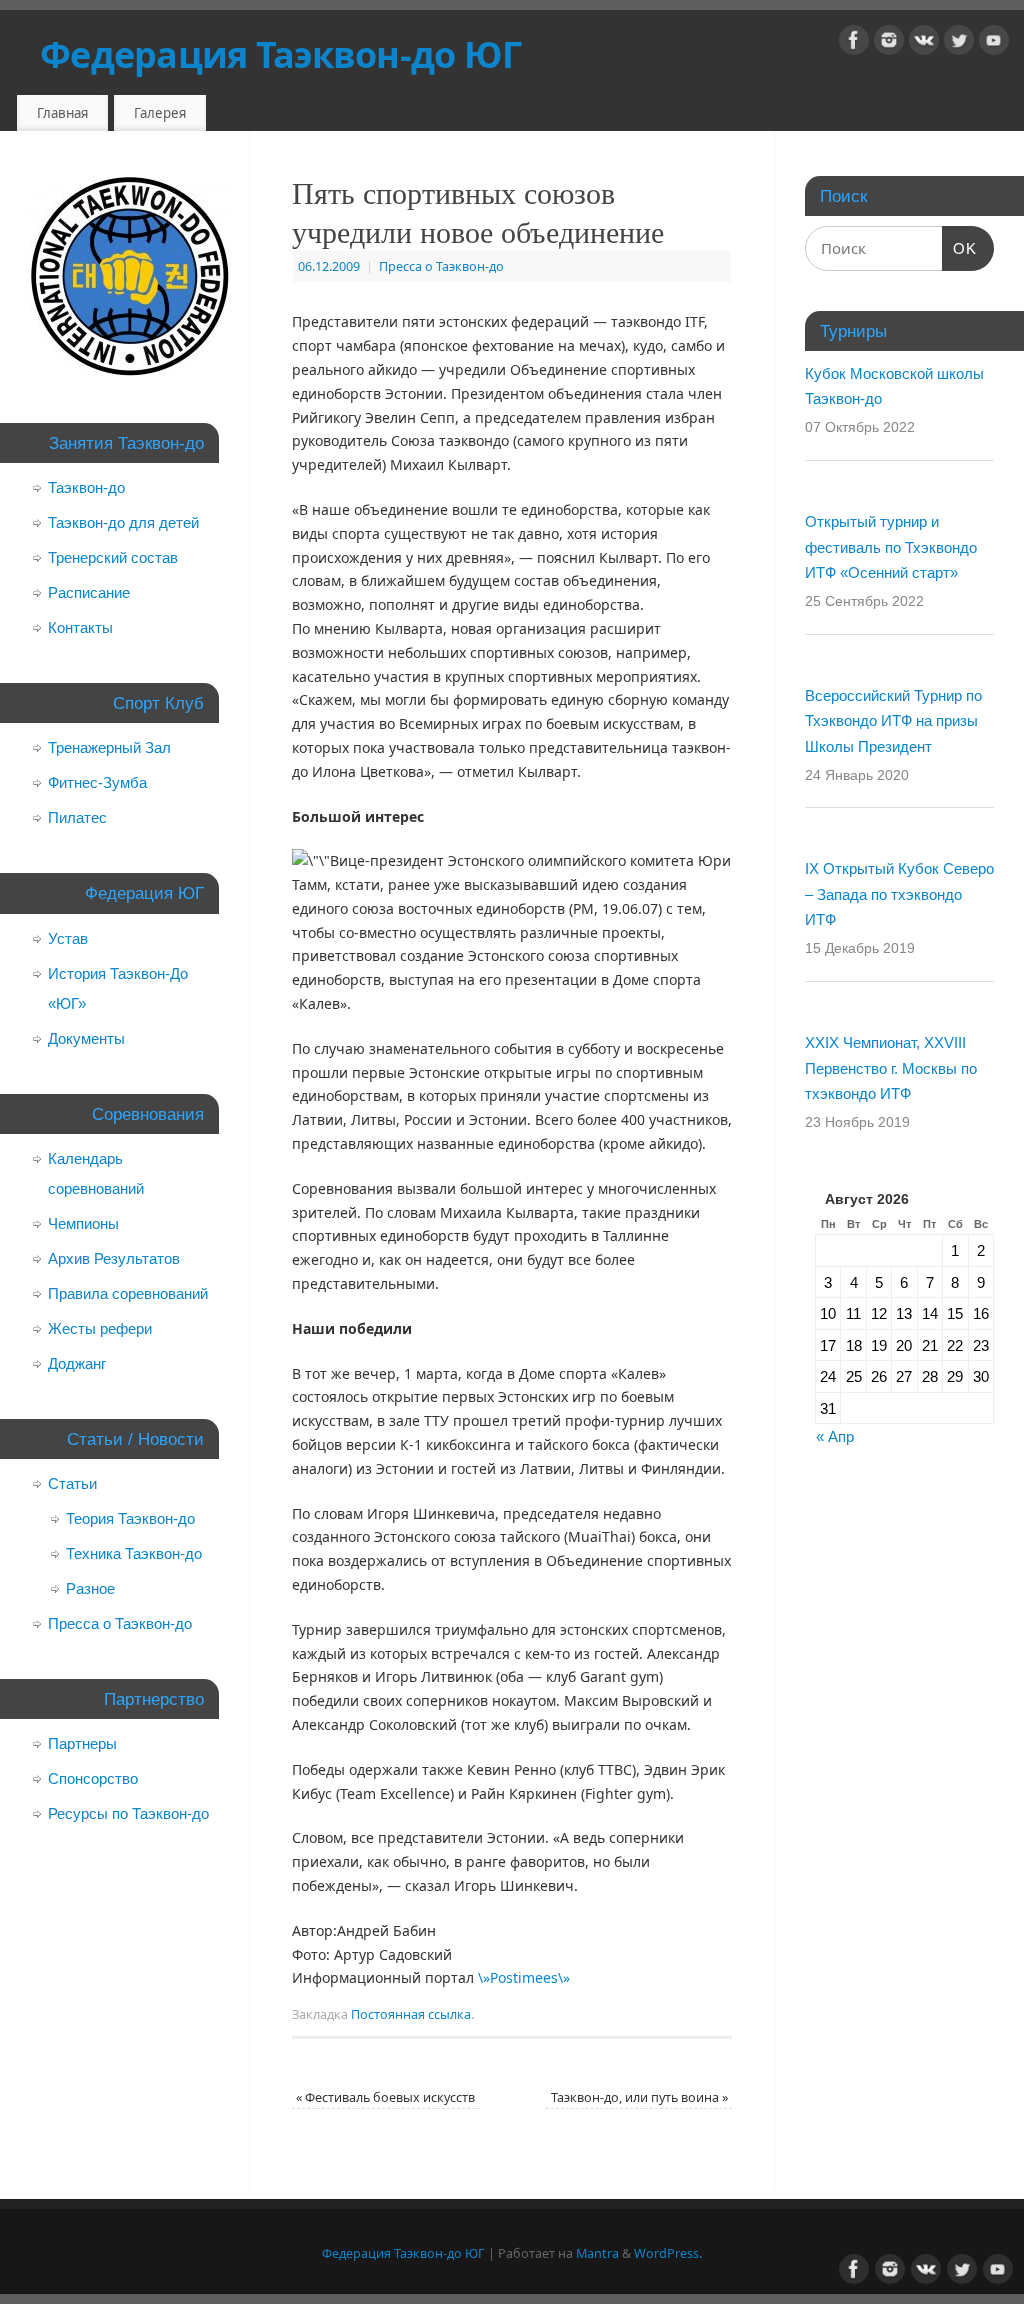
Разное (90, 1588)
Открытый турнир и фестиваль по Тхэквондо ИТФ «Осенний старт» (891, 547)
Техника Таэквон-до (134, 1553)
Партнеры (82, 1743)
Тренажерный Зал (109, 747)
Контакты (80, 627)
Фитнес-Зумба (97, 782)
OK (960, 248)
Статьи (72, 1483)
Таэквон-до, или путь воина (639, 2097)
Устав (68, 938)
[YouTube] (994, 43)
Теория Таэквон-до (130, 1518)
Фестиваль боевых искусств (385, 2097)
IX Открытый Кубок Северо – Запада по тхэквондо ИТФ (899, 894)
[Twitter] (959, 43)
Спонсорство (93, 1778)
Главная (62, 113)
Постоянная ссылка (411, 2014)
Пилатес (77, 817)
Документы (86, 1038)
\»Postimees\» (524, 1977)
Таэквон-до (86, 487)
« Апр (835, 1436)
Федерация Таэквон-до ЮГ (280, 54)
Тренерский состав (113, 557)
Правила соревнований (128, 1293)
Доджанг (77, 1363)
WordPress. (668, 2253)
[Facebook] (854, 43)
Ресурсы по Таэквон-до (128, 1813)
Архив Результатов (114, 1258)
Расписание (89, 592)
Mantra (597, 2253)
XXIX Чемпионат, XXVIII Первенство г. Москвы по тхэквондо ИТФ (891, 1068)
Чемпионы (83, 1223)
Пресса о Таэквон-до (441, 266)
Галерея (160, 113)
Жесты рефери (100, 1328)
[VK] (924, 43)
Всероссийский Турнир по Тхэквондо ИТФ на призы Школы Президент (893, 721)
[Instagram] (889, 43)
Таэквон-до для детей (123, 522)
